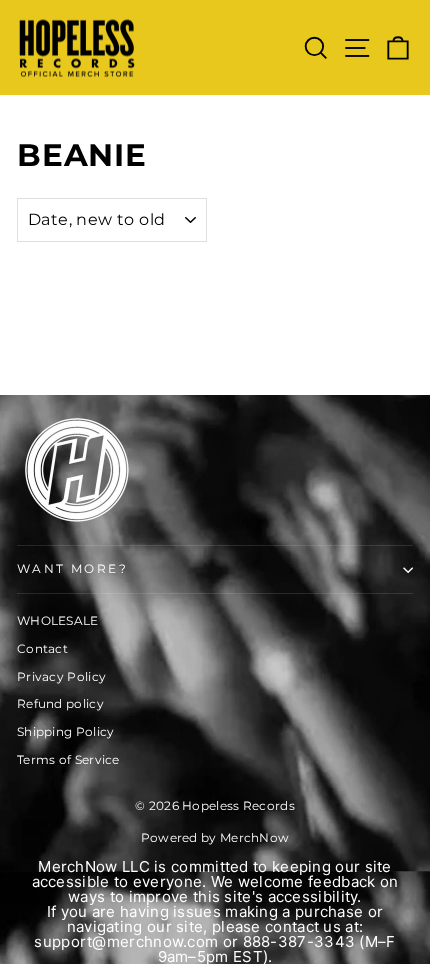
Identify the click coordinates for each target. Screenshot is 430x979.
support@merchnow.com (126, 941)
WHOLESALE (58, 620)
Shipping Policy (66, 731)
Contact (42, 648)
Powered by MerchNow (215, 837)
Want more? (72, 568)
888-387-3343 (299, 941)
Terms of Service (68, 759)
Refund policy (60, 703)
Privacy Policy (61, 676)
